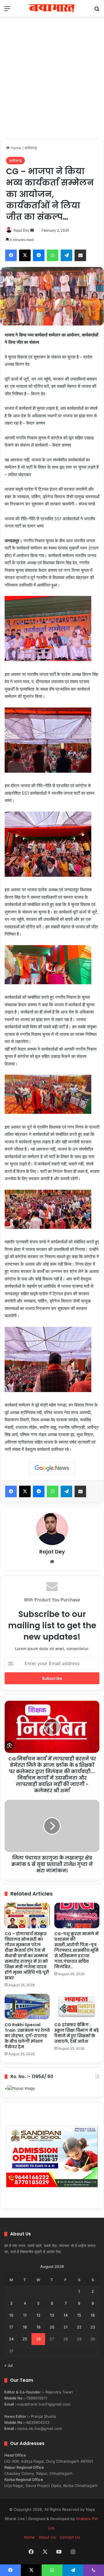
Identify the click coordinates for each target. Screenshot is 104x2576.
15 (79, 2315)
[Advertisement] (52, 84)
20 (52, 2327)
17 (11, 2327)
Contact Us (70, 2537)
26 (38, 2339)
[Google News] (52, 1468)
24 (11, 2339)
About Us (47, 2537)
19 (38, 2327)
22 (79, 2327)
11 (25, 2315)
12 (38, 2315)
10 (11, 2315)
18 (25, 2327)
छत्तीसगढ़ (31, 148)
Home (15, 148)
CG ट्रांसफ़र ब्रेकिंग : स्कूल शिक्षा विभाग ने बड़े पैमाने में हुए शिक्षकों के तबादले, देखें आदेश (77, 2033)
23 (93, 2327)
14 (66, 2315)
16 (93, 2315)
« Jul (9, 2365)
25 (25, 2339)
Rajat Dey (22, 230)
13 (52, 2315)
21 (66, 2327)
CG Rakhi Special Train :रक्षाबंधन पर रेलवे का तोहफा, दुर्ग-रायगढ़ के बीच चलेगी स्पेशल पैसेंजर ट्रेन (27, 2036)
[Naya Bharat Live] (52, 8)
